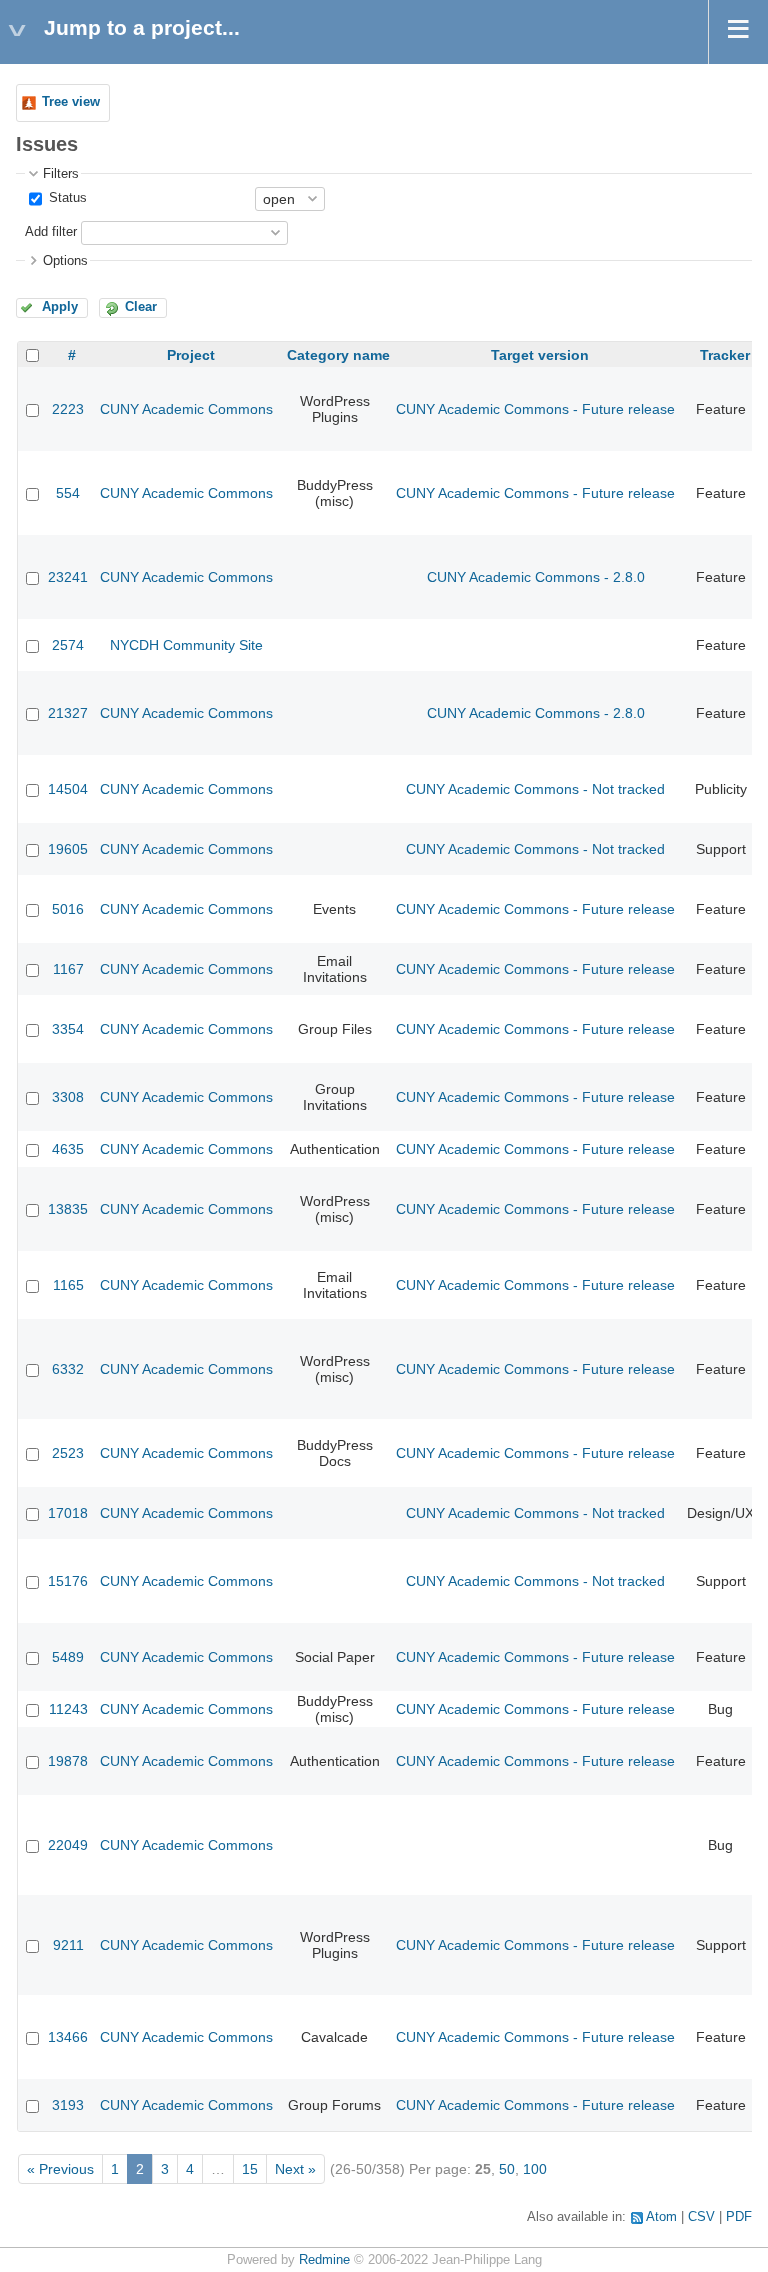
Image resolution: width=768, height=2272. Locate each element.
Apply (60, 307)
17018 (68, 1513)
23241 (68, 577)
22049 (68, 1845)
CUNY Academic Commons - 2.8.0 (536, 577)
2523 (68, 1453)
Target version (540, 355)
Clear (141, 307)
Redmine (324, 2260)
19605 (68, 849)
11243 (68, 1709)
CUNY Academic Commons (186, 409)
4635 (68, 1149)
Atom (661, 2217)
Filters (61, 174)
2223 (68, 409)
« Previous (60, 2169)
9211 (68, 1945)
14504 (68, 789)
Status (66, 198)
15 (250, 2169)
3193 (68, 2105)
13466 (68, 2037)
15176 (68, 1581)
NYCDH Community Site (186, 645)
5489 (68, 1657)
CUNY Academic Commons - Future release (535, 409)
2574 (68, 645)
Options (65, 261)
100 (535, 2169)
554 (68, 493)
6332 (68, 1369)
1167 (68, 969)
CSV (701, 2217)
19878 (68, 1761)
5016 (68, 909)
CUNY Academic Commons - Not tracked (535, 789)
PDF (739, 2217)
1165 (68, 1285)
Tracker (725, 355)
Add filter (51, 232)
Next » (295, 2169)
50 (507, 2169)
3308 (68, 1097)
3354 (68, 1029)
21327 (68, 713)
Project (191, 355)
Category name (338, 355)
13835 (68, 1209)
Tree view (71, 102)
